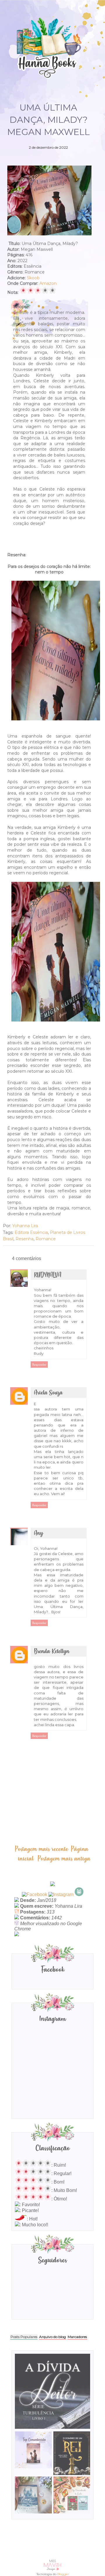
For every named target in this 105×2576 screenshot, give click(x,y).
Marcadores (77, 2337)
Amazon (48, 283)
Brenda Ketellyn (52, 1652)
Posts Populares (24, 2337)
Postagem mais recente (41, 1849)
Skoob (33, 278)
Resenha (24, 1239)
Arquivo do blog (52, 2337)
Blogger (63, 2574)
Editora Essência (31, 1232)
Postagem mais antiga (64, 1859)
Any (38, 1533)
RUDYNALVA (48, 1275)
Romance (46, 1239)
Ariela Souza (48, 1393)
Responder (39, 1365)
